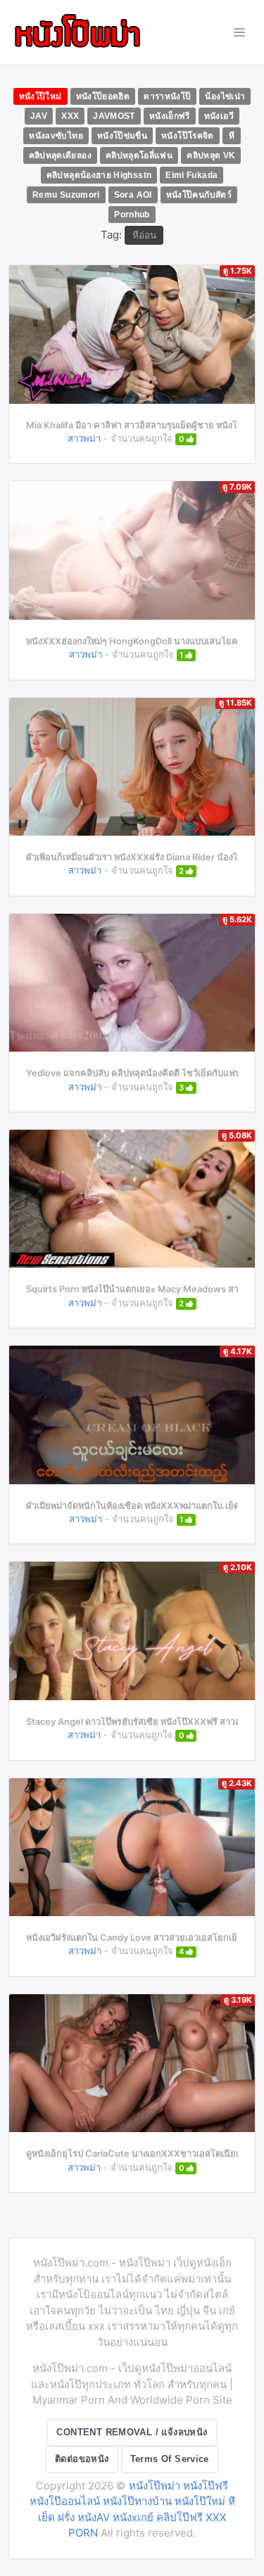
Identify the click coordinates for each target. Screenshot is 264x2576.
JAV (39, 116)
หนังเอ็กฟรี (170, 116)
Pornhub (132, 215)
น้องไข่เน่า (225, 96)
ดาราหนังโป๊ (167, 96)
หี (232, 136)
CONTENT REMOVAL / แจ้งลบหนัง (132, 2432)
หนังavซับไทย (56, 136)
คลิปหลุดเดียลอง (60, 155)
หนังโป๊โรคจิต (188, 136)
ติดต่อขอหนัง (82, 2459)
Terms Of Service (170, 2459)
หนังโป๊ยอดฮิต (103, 96)
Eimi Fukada (191, 175)
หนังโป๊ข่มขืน (122, 136)
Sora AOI (133, 195)
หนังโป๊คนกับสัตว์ (199, 195)
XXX (70, 116)
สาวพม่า (84, 438)
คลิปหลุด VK (211, 155)
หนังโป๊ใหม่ (40, 96)
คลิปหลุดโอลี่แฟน (139, 155)
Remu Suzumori (66, 195)
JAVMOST (114, 116)
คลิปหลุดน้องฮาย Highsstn (99, 175)
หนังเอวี (219, 116)
